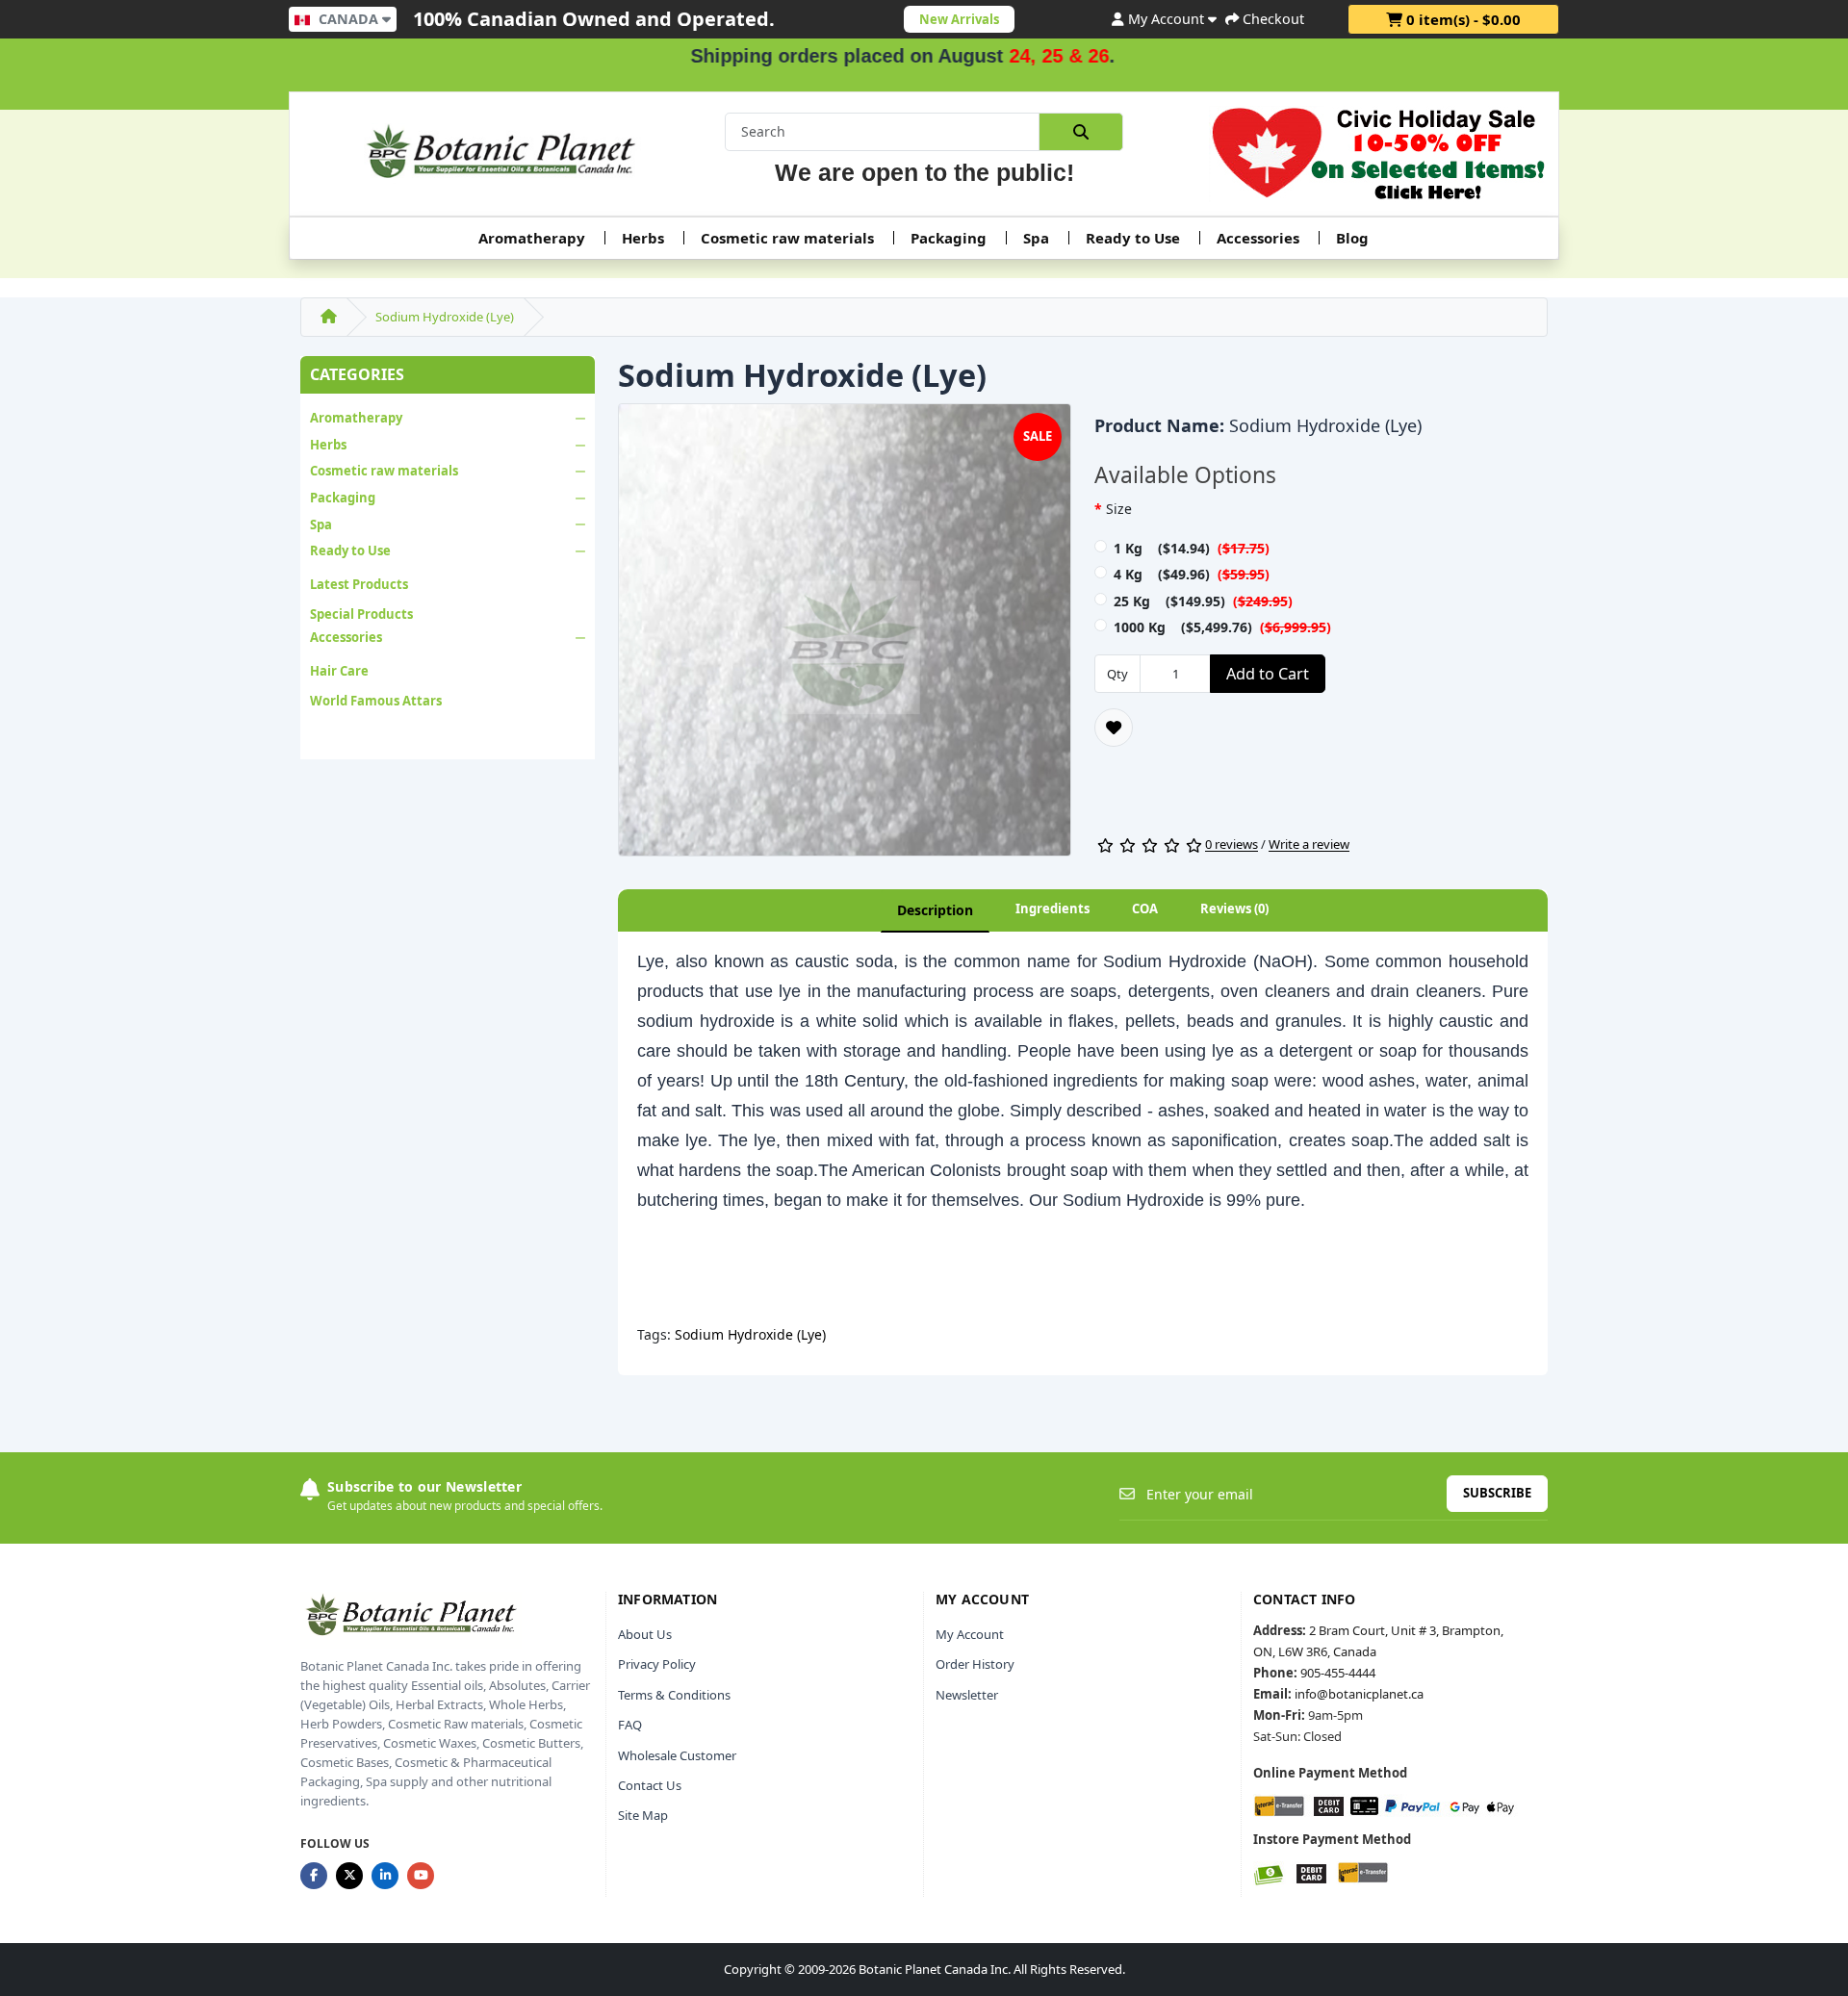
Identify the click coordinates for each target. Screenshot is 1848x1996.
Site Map (643, 1815)
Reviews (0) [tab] (1234, 908)
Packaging (949, 238)
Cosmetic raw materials (787, 238)
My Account (970, 1634)
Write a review (1309, 845)
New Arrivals (959, 19)
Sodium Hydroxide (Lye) (445, 317)
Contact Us (650, 1785)
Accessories (1258, 238)
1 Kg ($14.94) (1192, 548)
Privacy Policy (657, 1664)
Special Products (361, 614)
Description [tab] (935, 910)
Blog (1352, 238)
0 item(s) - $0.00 (1462, 19)
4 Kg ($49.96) (1192, 574)
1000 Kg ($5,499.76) (1222, 627)
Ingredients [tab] (1052, 908)
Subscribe (1497, 1493)
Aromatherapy (532, 238)
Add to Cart (1268, 674)
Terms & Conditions (674, 1695)
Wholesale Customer (677, 1755)
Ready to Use (1133, 238)
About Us (645, 1634)
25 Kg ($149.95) (1203, 601)
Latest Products (359, 584)
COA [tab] (1145, 908)
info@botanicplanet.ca (1359, 1694)
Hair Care (339, 671)
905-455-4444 (1338, 1673)
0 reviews (1232, 845)
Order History (975, 1664)
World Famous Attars (376, 701)
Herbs (643, 238)
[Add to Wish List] (1114, 728)
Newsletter (967, 1695)
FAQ (630, 1725)
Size (1119, 509)
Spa (1036, 238)
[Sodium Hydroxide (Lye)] (845, 636)
